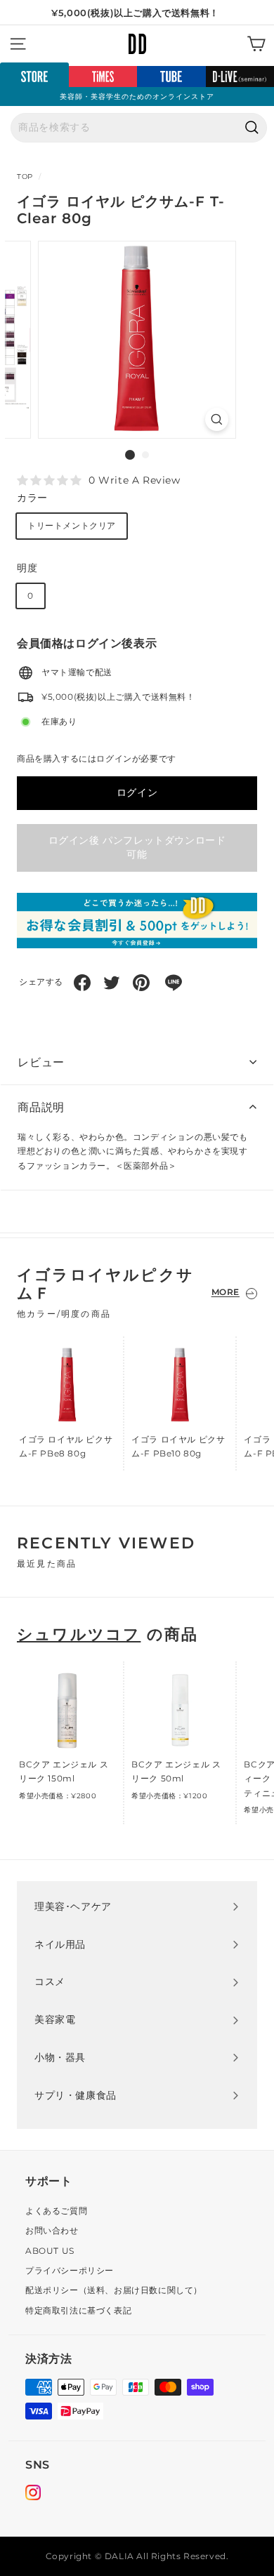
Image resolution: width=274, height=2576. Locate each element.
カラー (32, 498)
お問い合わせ (52, 2230)
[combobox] (139, 128)
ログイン (137, 792)
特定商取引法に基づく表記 (78, 2310)
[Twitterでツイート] (112, 983)
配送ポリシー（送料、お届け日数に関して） (114, 2290)
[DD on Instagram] (33, 2495)
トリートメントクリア (72, 525)
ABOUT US (50, 2251)
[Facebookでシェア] (82, 983)
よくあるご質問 (56, 2211)
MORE (226, 1292)
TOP (25, 177)
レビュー (41, 1062)
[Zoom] (217, 419)
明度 (27, 568)
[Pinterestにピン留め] (141, 983)
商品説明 (41, 1107)
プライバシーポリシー (70, 2270)
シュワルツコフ (79, 1634)
